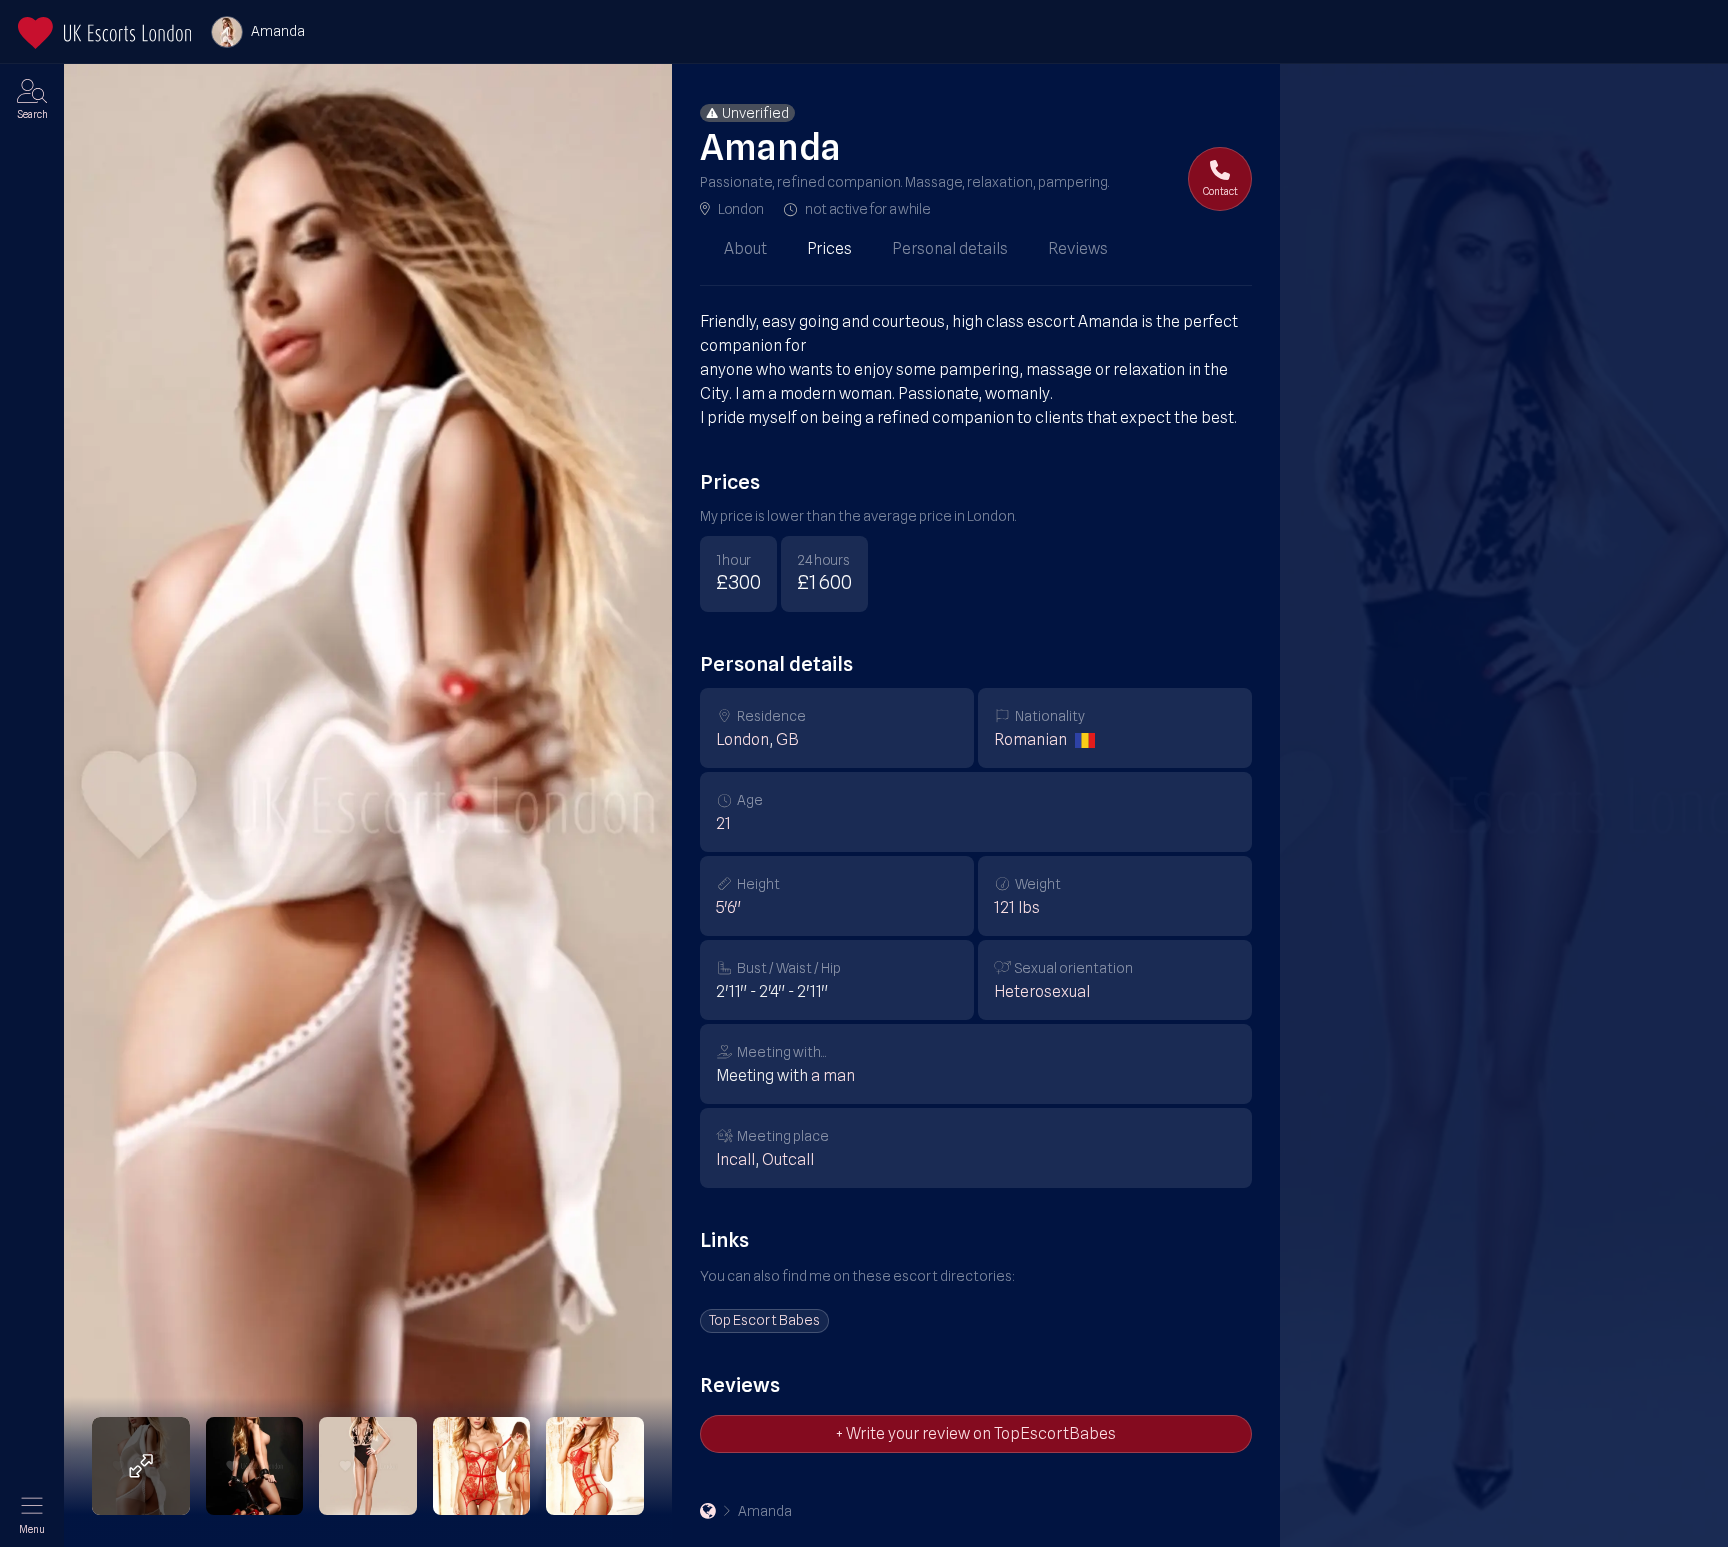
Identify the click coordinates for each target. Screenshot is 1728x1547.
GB (787, 739)
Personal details (950, 248)
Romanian (1030, 739)
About (745, 248)
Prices (829, 248)
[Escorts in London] (104, 33)
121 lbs (1017, 907)
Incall (735, 1159)
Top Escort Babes (764, 1320)
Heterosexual (1042, 991)
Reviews (1078, 248)
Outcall (788, 1159)
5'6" (728, 907)
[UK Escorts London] (708, 1511)
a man (833, 1075)
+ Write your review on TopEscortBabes (976, 1433)
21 (723, 823)
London (741, 209)
